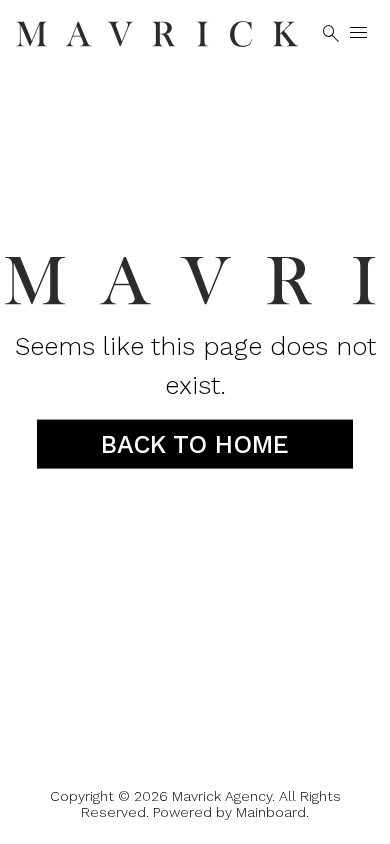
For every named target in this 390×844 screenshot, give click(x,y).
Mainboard (271, 812)
